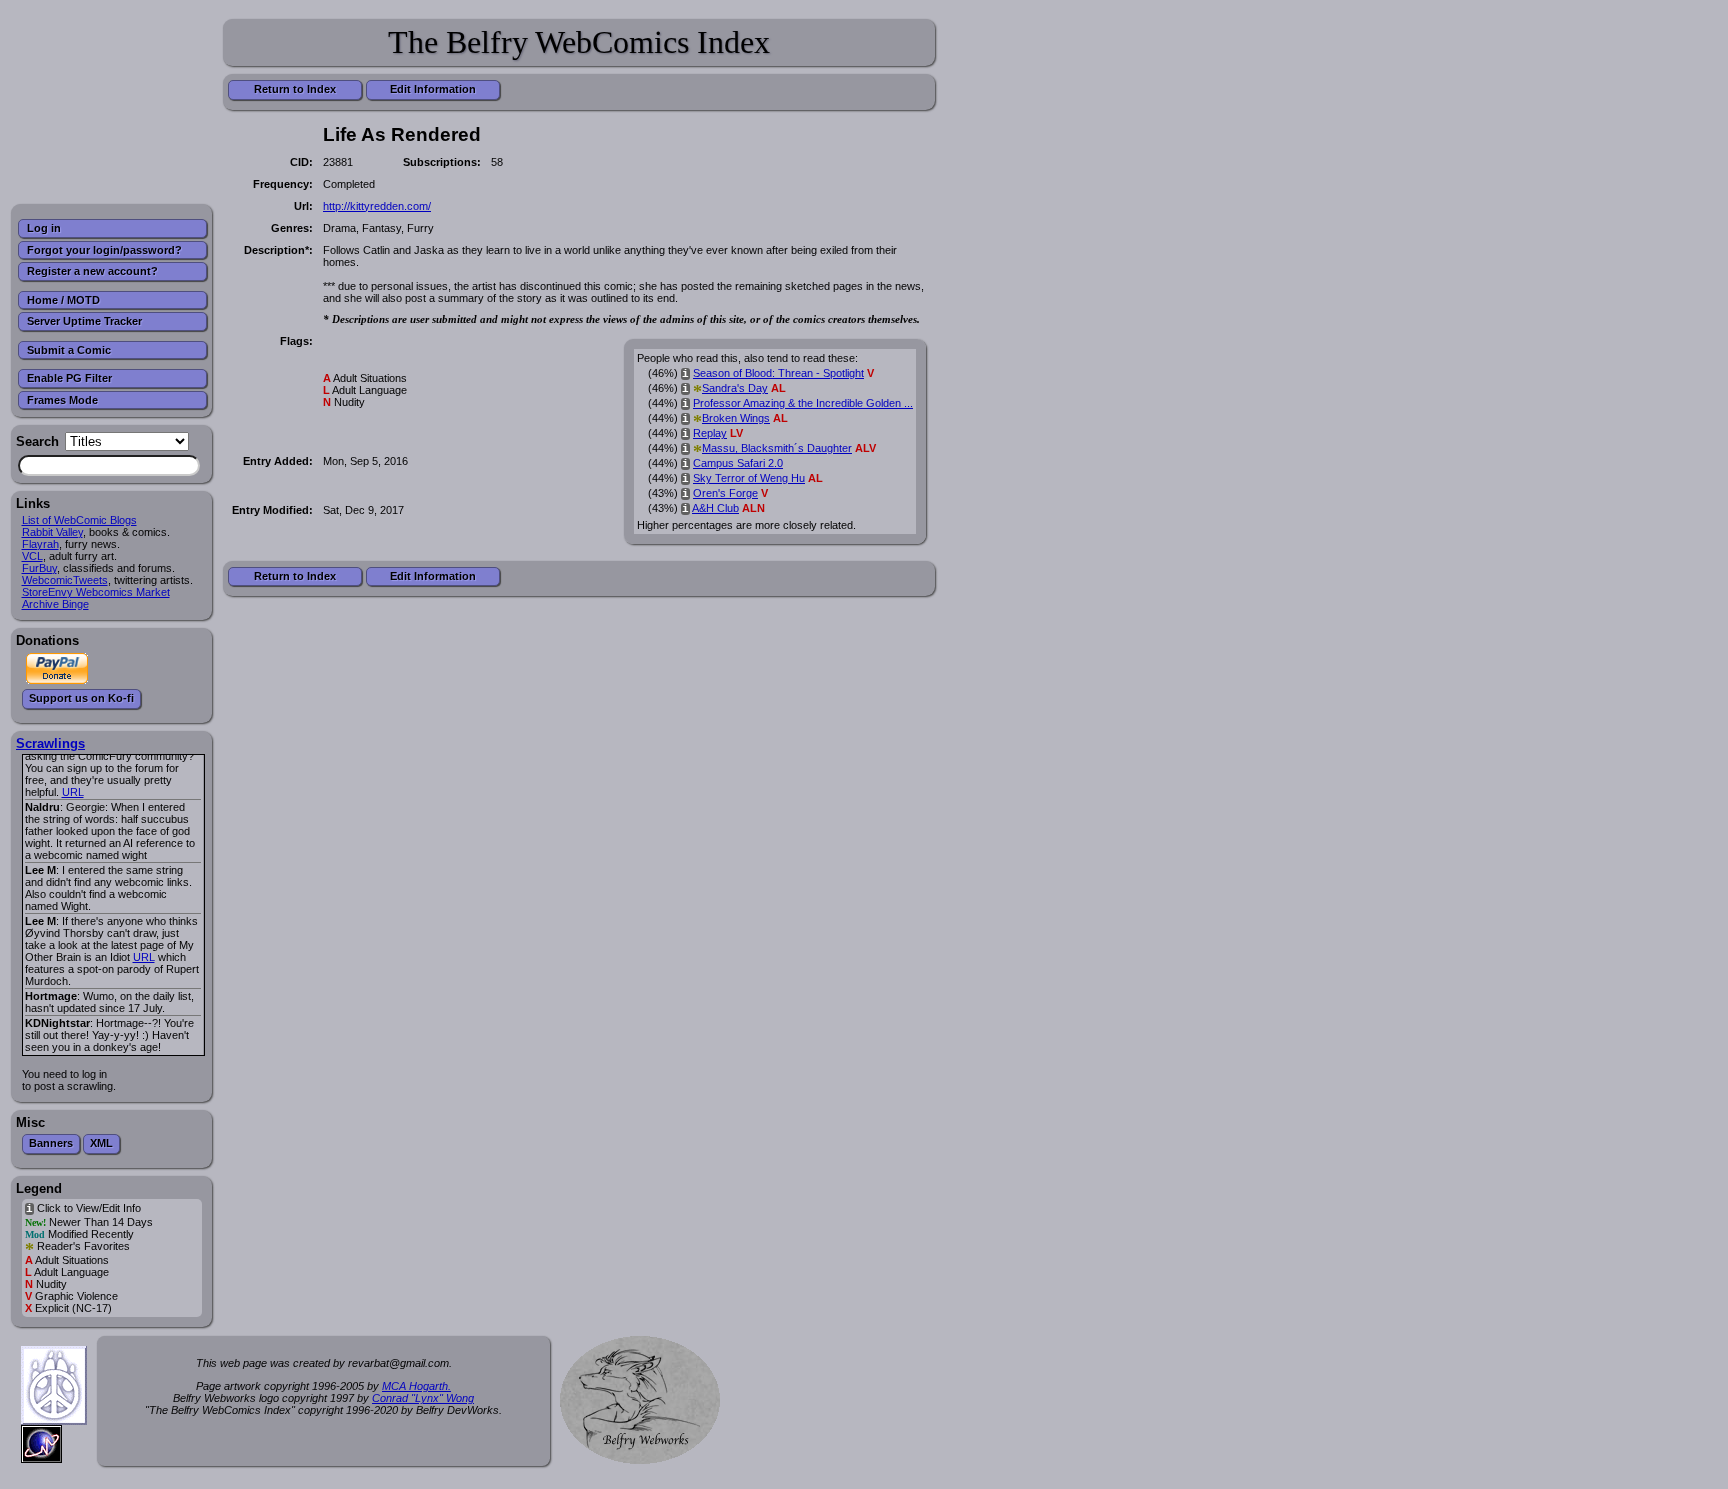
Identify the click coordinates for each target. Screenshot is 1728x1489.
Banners (51, 1143)
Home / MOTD (63, 300)
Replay (710, 433)
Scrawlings (50, 743)
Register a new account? (92, 271)
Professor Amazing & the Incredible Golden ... (803, 403)
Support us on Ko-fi (81, 698)
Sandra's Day (735, 388)
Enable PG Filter (69, 378)
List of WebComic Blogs (79, 520)
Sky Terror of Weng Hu (749, 478)
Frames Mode (62, 400)
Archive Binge (55, 604)
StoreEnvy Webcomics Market (96, 592)
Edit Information (433, 89)
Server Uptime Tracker (84, 321)
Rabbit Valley (52, 532)
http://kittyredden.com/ (377, 206)
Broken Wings (736, 418)
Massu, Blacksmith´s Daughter (777, 448)
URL (73, 792)
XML (101, 1143)
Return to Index (295, 89)
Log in (44, 228)
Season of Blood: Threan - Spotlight (778, 373)
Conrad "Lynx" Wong (423, 1398)
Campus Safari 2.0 (738, 463)
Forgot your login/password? (104, 250)
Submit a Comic (69, 350)
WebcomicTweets (65, 580)
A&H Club (715, 508)
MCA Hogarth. (416, 1386)
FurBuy (39, 568)
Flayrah (40, 544)
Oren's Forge (725, 493)
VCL (32, 556)
